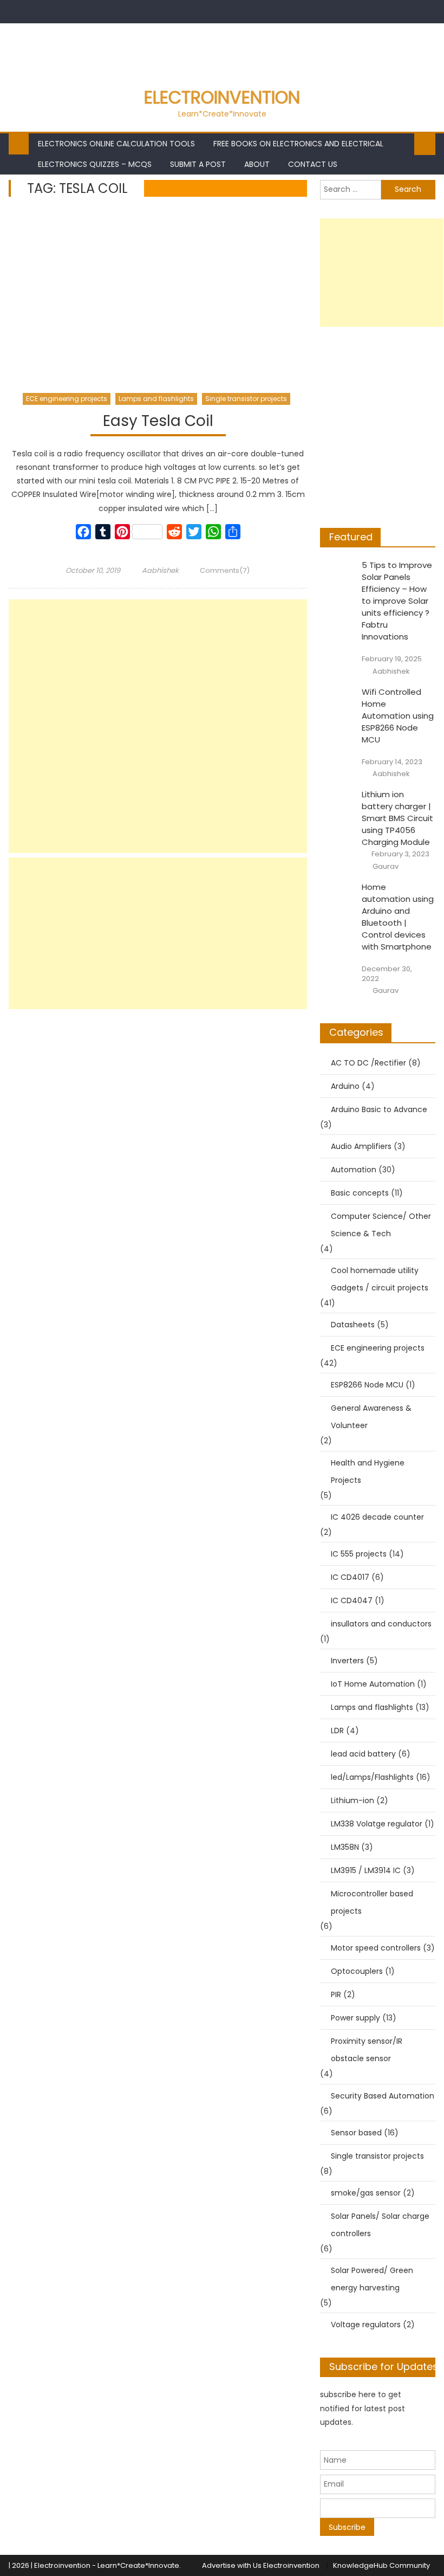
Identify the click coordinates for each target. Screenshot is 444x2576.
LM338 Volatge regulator (377, 1824)
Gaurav (386, 867)
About (257, 164)
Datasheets (353, 1325)
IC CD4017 (350, 1577)
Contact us (313, 164)
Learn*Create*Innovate (138, 2565)
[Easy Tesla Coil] (158, 297)
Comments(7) (225, 570)
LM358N (345, 1847)
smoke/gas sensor (366, 2193)
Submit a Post (198, 164)
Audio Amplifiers (361, 1146)
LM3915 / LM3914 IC (366, 1870)
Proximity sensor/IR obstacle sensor (367, 2050)
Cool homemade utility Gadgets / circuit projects (380, 1279)
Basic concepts (360, 1193)
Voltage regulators (366, 2325)
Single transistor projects (246, 399)
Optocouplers (357, 1971)
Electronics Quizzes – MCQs (95, 164)
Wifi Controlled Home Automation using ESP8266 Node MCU (398, 716)
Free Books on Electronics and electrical (298, 144)
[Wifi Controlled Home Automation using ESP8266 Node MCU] (338, 698)
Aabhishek (160, 570)
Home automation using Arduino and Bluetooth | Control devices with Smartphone (398, 917)
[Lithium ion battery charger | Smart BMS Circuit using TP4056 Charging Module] (338, 801)
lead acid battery (363, 1754)
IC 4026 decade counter (377, 1517)
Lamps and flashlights (156, 399)
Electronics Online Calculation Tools (116, 144)
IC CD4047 (352, 1600)
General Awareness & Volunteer (371, 1417)
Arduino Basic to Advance (379, 1109)
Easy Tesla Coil (158, 421)
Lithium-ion (352, 1800)
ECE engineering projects (67, 399)
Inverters (347, 1661)
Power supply (355, 2018)
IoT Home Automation (373, 1684)
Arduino (345, 1086)
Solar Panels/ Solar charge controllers (380, 2225)
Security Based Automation (383, 2096)
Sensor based (356, 2133)
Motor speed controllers (376, 1948)
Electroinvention (222, 97)
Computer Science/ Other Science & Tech (381, 1225)
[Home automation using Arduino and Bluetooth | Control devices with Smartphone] (338, 893)
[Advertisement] (158, 726)
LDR (337, 1731)
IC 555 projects (359, 1554)
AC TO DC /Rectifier (368, 1063)
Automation (354, 1170)
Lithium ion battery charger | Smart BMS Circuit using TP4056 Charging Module (397, 818)
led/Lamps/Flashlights (372, 1777)
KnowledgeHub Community (381, 2565)
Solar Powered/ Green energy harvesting (372, 2279)
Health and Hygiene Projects (368, 1471)
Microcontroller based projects (372, 1902)
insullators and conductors (381, 1624)
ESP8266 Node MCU (367, 1385)
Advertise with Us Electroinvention (261, 2565)
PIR (336, 1994)
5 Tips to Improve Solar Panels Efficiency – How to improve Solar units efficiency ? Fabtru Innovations (397, 601)
